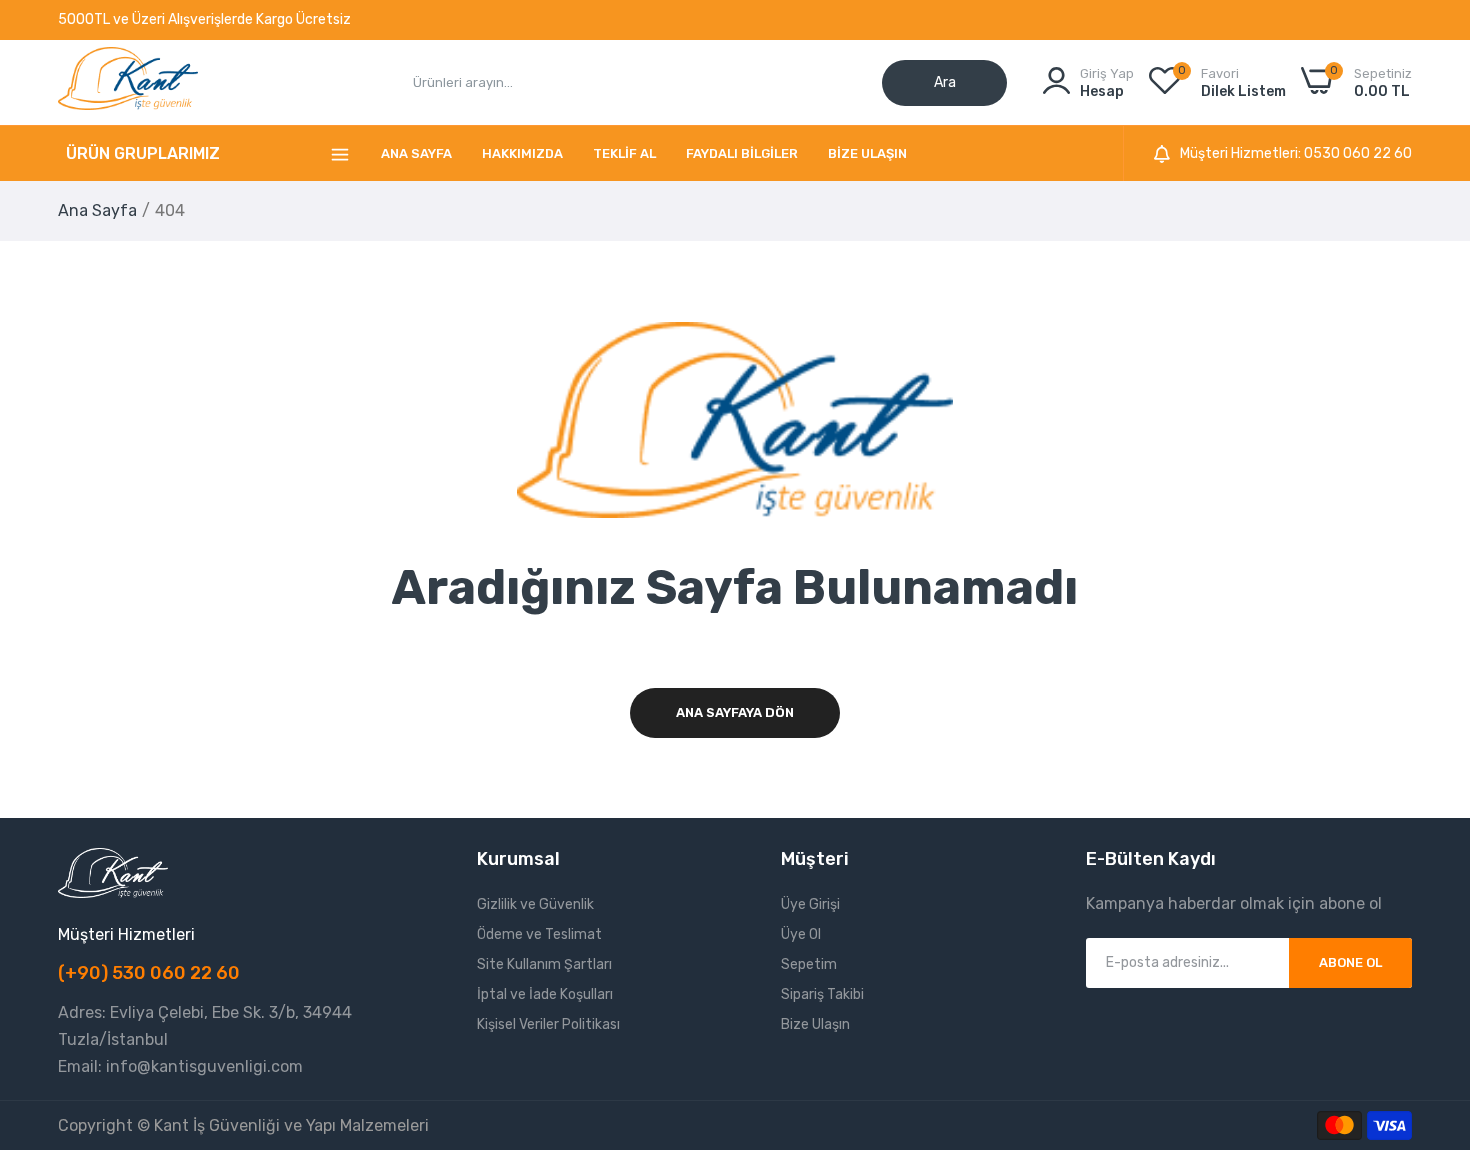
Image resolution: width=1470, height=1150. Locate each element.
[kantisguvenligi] (128, 82)
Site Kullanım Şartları (544, 964)
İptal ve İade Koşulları (545, 994)
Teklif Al (624, 153)
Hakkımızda (522, 153)
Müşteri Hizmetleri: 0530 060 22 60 (1296, 154)
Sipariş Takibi (822, 994)
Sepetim (809, 964)
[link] (1430, 1005)
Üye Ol (801, 934)
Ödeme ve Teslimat (539, 934)
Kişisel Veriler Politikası (548, 1024)
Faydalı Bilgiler (742, 153)
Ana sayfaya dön (735, 712)
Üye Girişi (810, 904)
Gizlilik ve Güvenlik (535, 904)
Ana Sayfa (416, 153)
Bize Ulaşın (867, 153)
